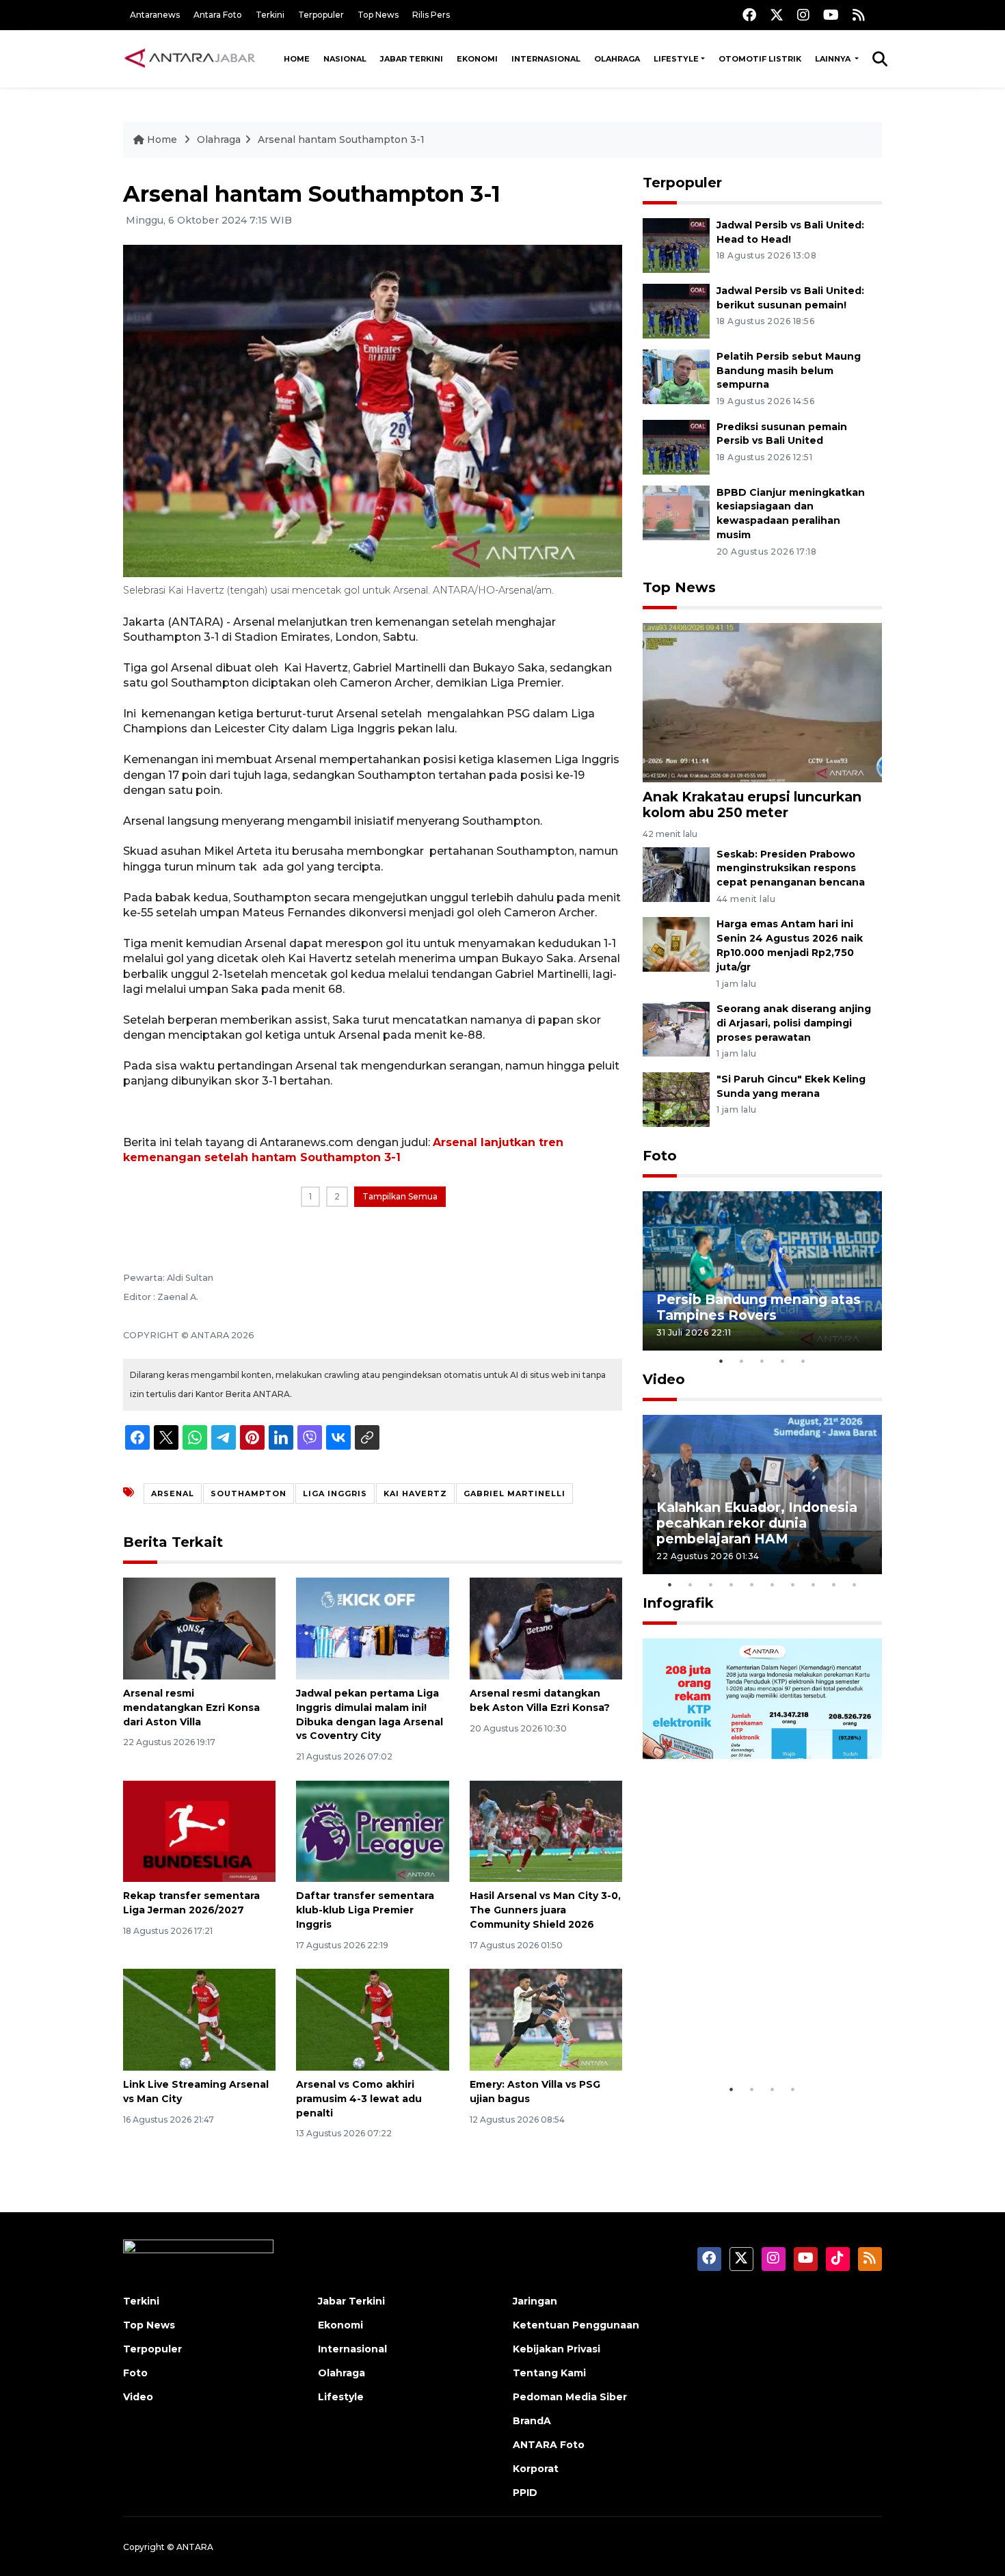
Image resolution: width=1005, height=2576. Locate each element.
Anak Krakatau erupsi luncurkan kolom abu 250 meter (752, 805)
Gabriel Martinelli (514, 1493)
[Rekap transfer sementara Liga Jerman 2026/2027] (199, 1830)
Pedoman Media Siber (570, 2397)
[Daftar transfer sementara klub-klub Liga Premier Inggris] (372, 1830)
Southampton (249, 1493)
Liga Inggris (335, 1493)
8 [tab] (814, 1584)
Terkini (270, 15)
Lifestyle (676, 59)
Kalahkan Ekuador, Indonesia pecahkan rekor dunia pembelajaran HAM (757, 1523)
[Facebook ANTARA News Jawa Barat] (749, 15)
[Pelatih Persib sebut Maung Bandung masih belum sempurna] (676, 376)
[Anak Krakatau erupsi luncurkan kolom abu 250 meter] (762, 702)
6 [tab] (773, 1584)
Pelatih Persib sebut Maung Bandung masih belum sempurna (789, 371)
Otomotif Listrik (760, 59)
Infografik (678, 1603)
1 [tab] (721, 1361)
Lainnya (834, 59)
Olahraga (617, 59)
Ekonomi (477, 59)
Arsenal (173, 1493)
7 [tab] (793, 1584)
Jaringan (535, 2301)
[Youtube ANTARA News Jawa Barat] (831, 15)
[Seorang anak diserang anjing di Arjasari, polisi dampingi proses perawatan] (676, 1028)
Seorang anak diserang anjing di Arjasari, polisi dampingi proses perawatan (794, 1023)
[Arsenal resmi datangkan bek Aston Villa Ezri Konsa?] (546, 1628)
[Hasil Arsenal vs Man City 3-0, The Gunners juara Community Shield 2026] (546, 1830)
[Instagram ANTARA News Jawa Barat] (803, 15)
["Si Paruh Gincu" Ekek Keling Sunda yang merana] (676, 1099)
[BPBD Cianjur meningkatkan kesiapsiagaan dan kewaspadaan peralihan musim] (676, 512)
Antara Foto (218, 15)
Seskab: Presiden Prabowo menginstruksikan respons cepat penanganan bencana (791, 868)
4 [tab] (783, 1361)
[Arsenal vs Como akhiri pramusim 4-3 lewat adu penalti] (372, 2019)
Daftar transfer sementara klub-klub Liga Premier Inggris (365, 1910)
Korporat (536, 2469)
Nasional (345, 59)
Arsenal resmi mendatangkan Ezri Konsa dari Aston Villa (191, 1708)
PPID (525, 2493)
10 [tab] (855, 1584)
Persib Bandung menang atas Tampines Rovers (759, 1307)
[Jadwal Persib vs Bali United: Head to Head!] (676, 244)
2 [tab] (742, 1361)
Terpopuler (321, 15)
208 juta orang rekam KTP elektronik (746, 2034)
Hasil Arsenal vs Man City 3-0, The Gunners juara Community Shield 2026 (545, 1910)
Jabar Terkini (412, 59)
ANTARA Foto (549, 2445)
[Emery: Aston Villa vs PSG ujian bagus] (546, 2019)
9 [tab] (834, 1584)
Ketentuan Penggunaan (576, 2325)
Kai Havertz (415, 1493)
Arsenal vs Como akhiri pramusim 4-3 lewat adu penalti (359, 2099)
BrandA (532, 2421)
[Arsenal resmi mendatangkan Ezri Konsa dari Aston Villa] (199, 1628)
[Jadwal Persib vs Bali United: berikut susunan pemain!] (676, 310)
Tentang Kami (549, 2373)
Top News (378, 15)
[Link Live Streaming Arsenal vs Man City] (199, 2019)
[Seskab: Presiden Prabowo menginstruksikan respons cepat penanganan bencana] (676, 874)
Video (664, 1379)
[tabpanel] (762, 1271)
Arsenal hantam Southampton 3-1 (341, 140)
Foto (660, 1156)
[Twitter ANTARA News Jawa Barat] (777, 15)
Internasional (546, 59)
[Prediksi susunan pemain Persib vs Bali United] (676, 446)
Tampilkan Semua (400, 1196)
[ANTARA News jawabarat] (191, 59)
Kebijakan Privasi (557, 2349)
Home (297, 59)
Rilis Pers (431, 15)
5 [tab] (803, 1361)
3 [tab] (762, 1361)
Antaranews (155, 15)
